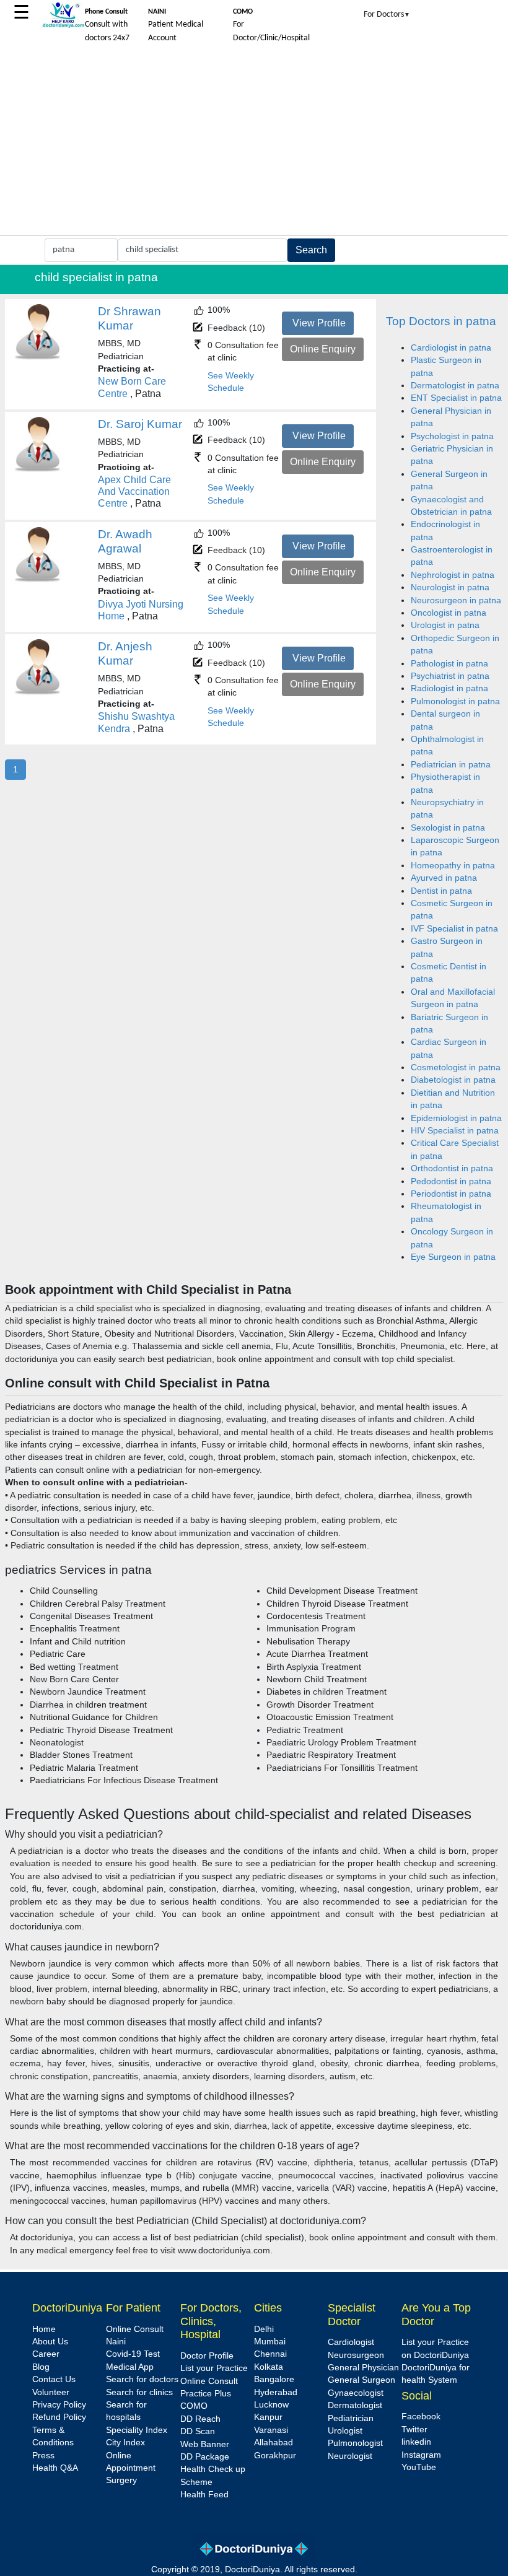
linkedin (416, 2442)
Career (46, 2354)
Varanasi (271, 2430)
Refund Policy (59, 2417)
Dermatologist (355, 2405)
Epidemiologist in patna (456, 1118)
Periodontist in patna (451, 1194)
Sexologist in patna (448, 828)
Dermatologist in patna (455, 386)
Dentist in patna (441, 891)
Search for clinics (139, 2392)
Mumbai (270, 2342)
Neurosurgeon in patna (456, 600)
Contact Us (54, 2379)
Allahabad (274, 2443)
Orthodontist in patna (452, 1168)
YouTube (419, 2467)
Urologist (345, 2431)
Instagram (421, 2455)
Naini (116, 2342)
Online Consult (135, 2329)
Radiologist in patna (449, 688)
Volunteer (51, 2392)
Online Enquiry (323, 349)
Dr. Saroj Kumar (140, 424)
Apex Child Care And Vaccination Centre (134, 491)
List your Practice (214, 2368)
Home (44, 2329)
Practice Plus (206, 2394)
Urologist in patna (445, 625)
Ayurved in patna (444, 878)
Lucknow (271, 2405)
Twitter (414, 2430)
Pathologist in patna (449, 664)
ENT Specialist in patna (456, 398)
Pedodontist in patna (451, 1181)
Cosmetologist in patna (456, 1068)
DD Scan (198, 2431)
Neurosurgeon (356, 2355)
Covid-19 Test (133, 2354)
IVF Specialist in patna (454, 929)
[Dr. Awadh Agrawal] (38, 580)
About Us (50, 2342)
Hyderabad (276, 2392)
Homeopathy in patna (453, 866)
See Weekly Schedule (231, 382)
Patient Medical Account (176, 25)
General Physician (363, 2368)
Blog (41, 2367)
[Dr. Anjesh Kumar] (38, 693)
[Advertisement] (254, 142)
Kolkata (269, 2367)
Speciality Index (137, 2430)
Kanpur (268, 2417)
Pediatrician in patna (451, 765)
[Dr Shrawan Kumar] (38, 358)
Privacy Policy (59, 2405)
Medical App (130, 2367)
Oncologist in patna (449, 613)
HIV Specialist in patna (455, 1131)
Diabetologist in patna (453, 1080)
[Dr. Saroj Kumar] (38, 470)
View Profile (319, 323)
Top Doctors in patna (441, 321)
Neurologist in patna (450, 587)
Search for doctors (142, 2379)
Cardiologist (351, 2342)
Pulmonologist (355, 2443)
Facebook (421, 2417)
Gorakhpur (275, 2456)
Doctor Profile (207, 2356)
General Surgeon (361, 2380)
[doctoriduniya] (63, 26)
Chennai (270, 2354)
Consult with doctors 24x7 (107, 25)
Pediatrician (351, 2418)
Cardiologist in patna (451, 348)
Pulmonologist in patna (455, 701)
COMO (194, 2406)
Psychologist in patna (452, 436)
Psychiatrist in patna (450, 676)
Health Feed (204, 2495)
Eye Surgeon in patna (453, 1257)
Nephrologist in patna (453, 575)
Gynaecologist (356, 2393)
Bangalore (274, 2379)
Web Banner (205, 2444)
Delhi (264, 2329)
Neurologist (350, 2456)
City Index (125, 2443)
